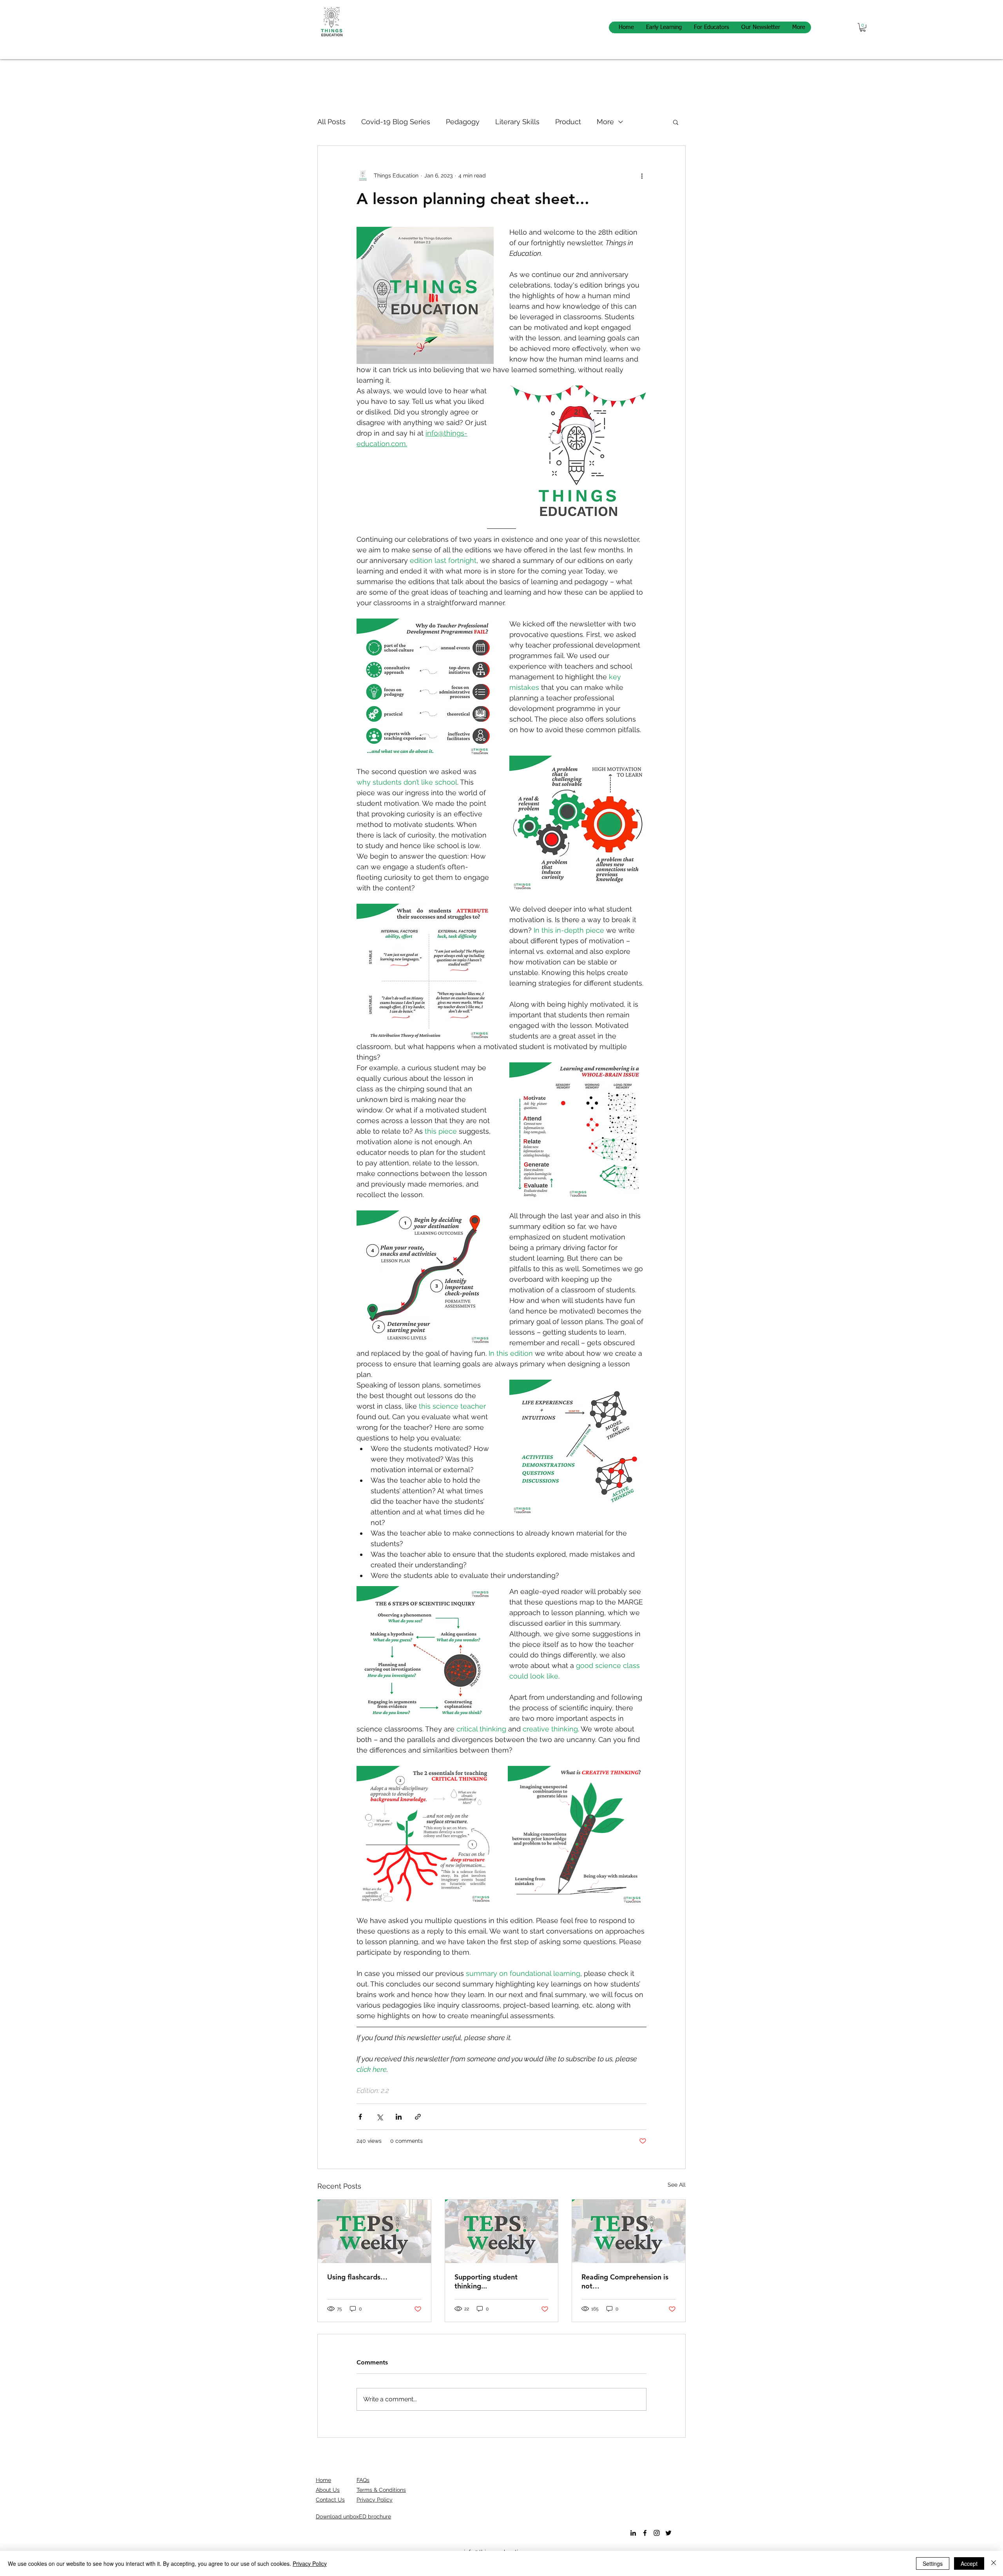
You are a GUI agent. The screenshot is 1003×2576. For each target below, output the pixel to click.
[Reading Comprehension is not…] (629, 2231)
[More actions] (642, 175)
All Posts (331, 122)
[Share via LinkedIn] (399, 2117)
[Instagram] (657, 2533)
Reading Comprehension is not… (625, 2281)
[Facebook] (645, 2533)
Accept (969, 2563)
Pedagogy (463, 122)
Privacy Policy (310, 2563)
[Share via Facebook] (360, 2117)
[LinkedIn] (633, 2533)
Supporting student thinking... (486, 2281)
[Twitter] (668, 2533)
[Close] (994, 2563)
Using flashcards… (357, 2277)
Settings (933, 2563)
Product (568, 122)
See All (677, 2185)
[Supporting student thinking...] (502, 2231)
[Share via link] (418, 2117)
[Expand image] (426, 1835)
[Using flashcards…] (374, 2231)
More (605, 122)
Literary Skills (517, 122)
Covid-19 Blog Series (396, 122)
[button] (863, 27)
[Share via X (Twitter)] (379, 2117)
